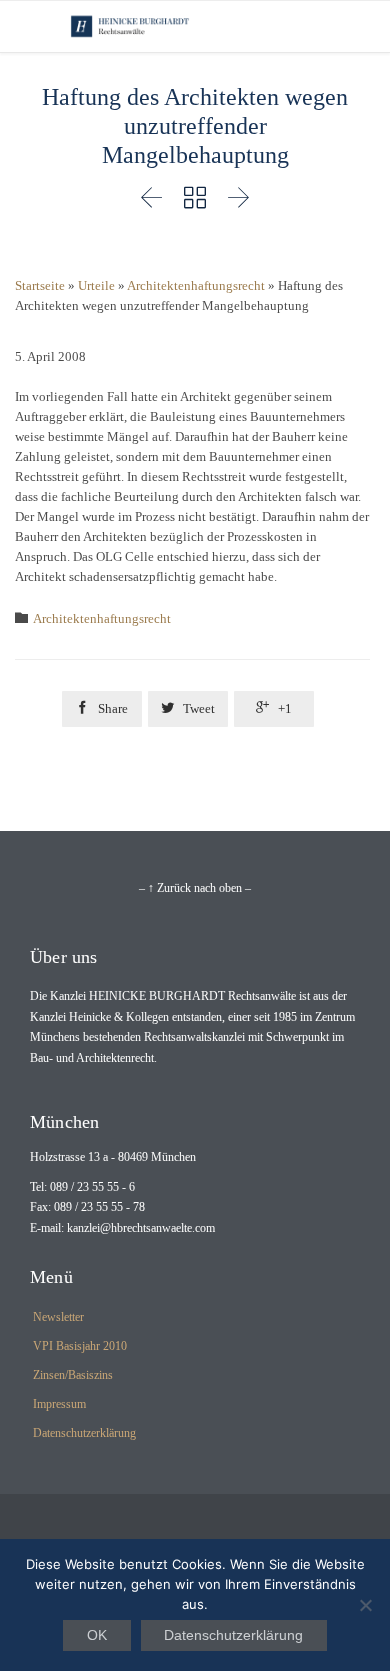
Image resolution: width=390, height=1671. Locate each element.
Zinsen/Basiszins (73, 1375)
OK (97, 1635)
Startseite (40, 285)
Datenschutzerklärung (84, 1433)
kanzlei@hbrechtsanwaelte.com (141, 1228)
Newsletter (58, 1317)
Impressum (59, 1404)
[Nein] (365, 1605)
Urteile (96, 285)
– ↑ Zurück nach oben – (195, 888)
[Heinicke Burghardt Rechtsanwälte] (130, 26)
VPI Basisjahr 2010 (80, 1346)
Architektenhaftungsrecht (196, 285)
